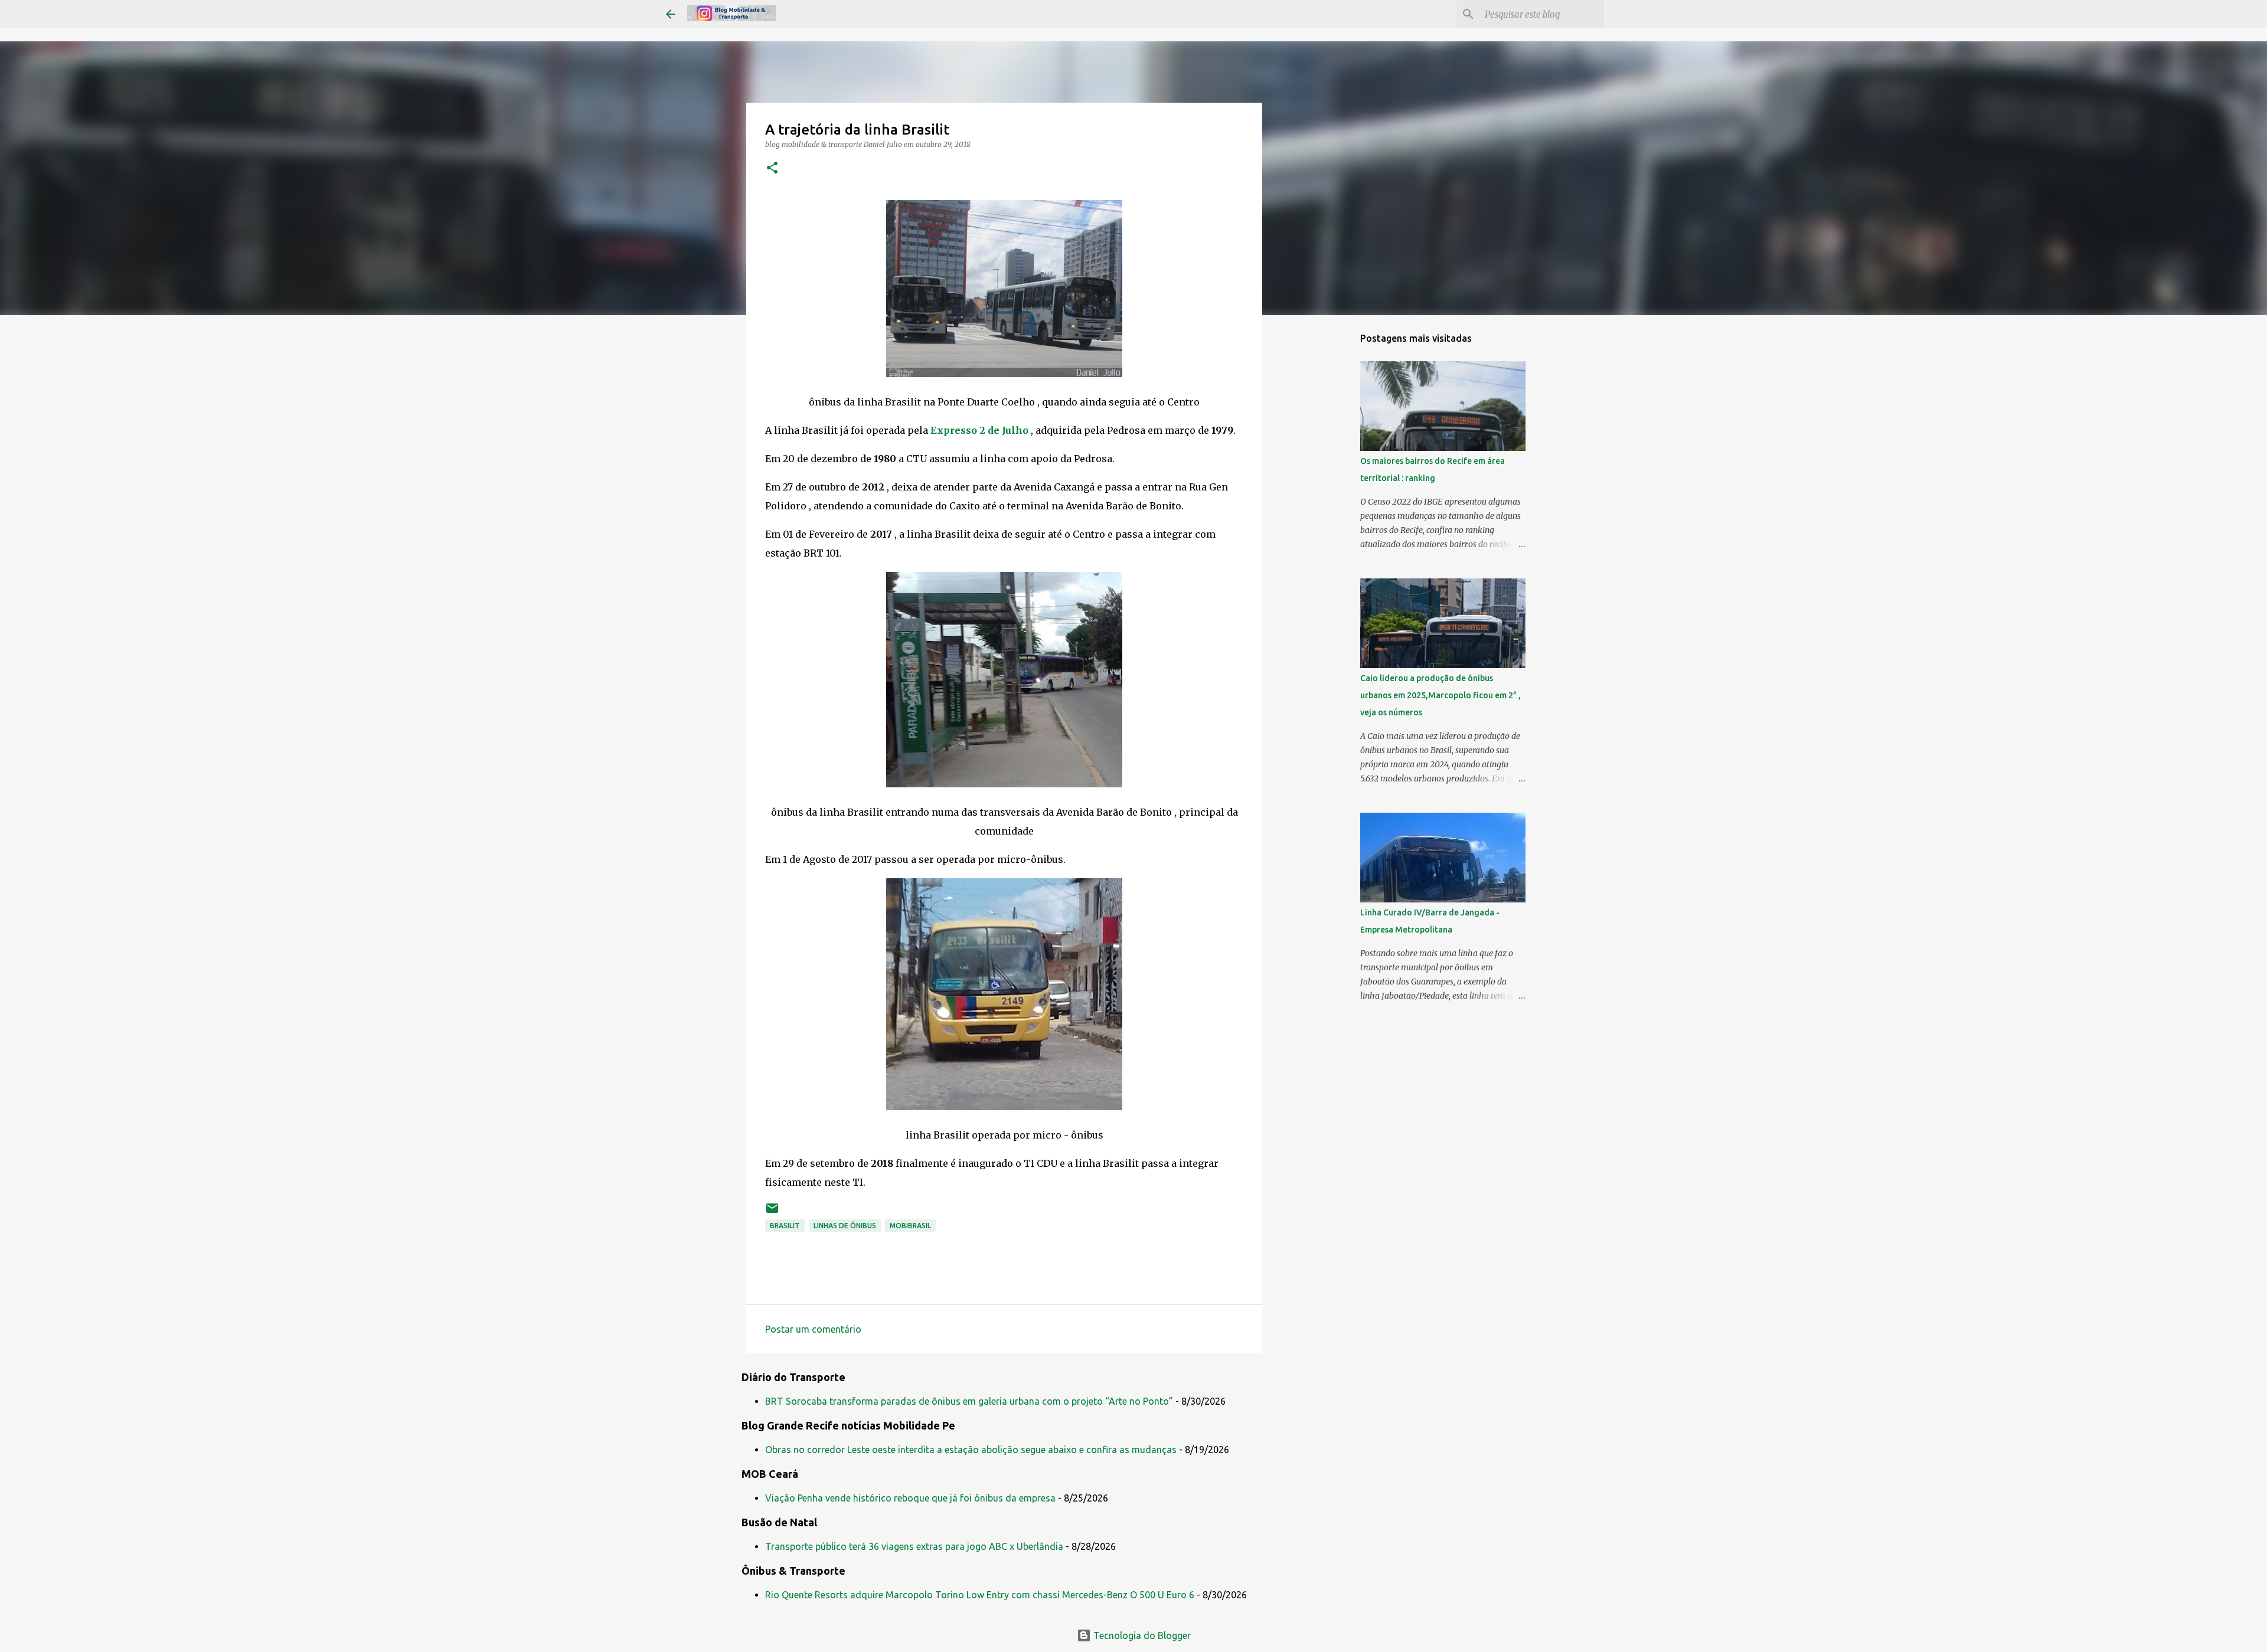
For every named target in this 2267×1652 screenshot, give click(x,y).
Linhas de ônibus (845, 1226)
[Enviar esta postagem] (772, 1213)
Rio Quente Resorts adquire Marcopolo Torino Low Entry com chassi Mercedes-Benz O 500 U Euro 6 (980, 1595)
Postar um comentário (813, 1329)
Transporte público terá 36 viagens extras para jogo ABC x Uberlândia (914, 1546)
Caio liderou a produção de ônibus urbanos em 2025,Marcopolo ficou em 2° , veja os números (1440, 695)
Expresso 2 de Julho (979, 430)
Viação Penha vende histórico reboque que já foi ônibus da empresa (910, 1498)
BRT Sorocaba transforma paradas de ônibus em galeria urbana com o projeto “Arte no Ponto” (969, 1401)
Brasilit (785, 1226)
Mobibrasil (910, 1226)
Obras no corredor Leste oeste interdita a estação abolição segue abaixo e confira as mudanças (971, 1450)
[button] (772, 169)
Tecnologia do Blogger (1141, 1635)
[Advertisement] (1322, 510)
